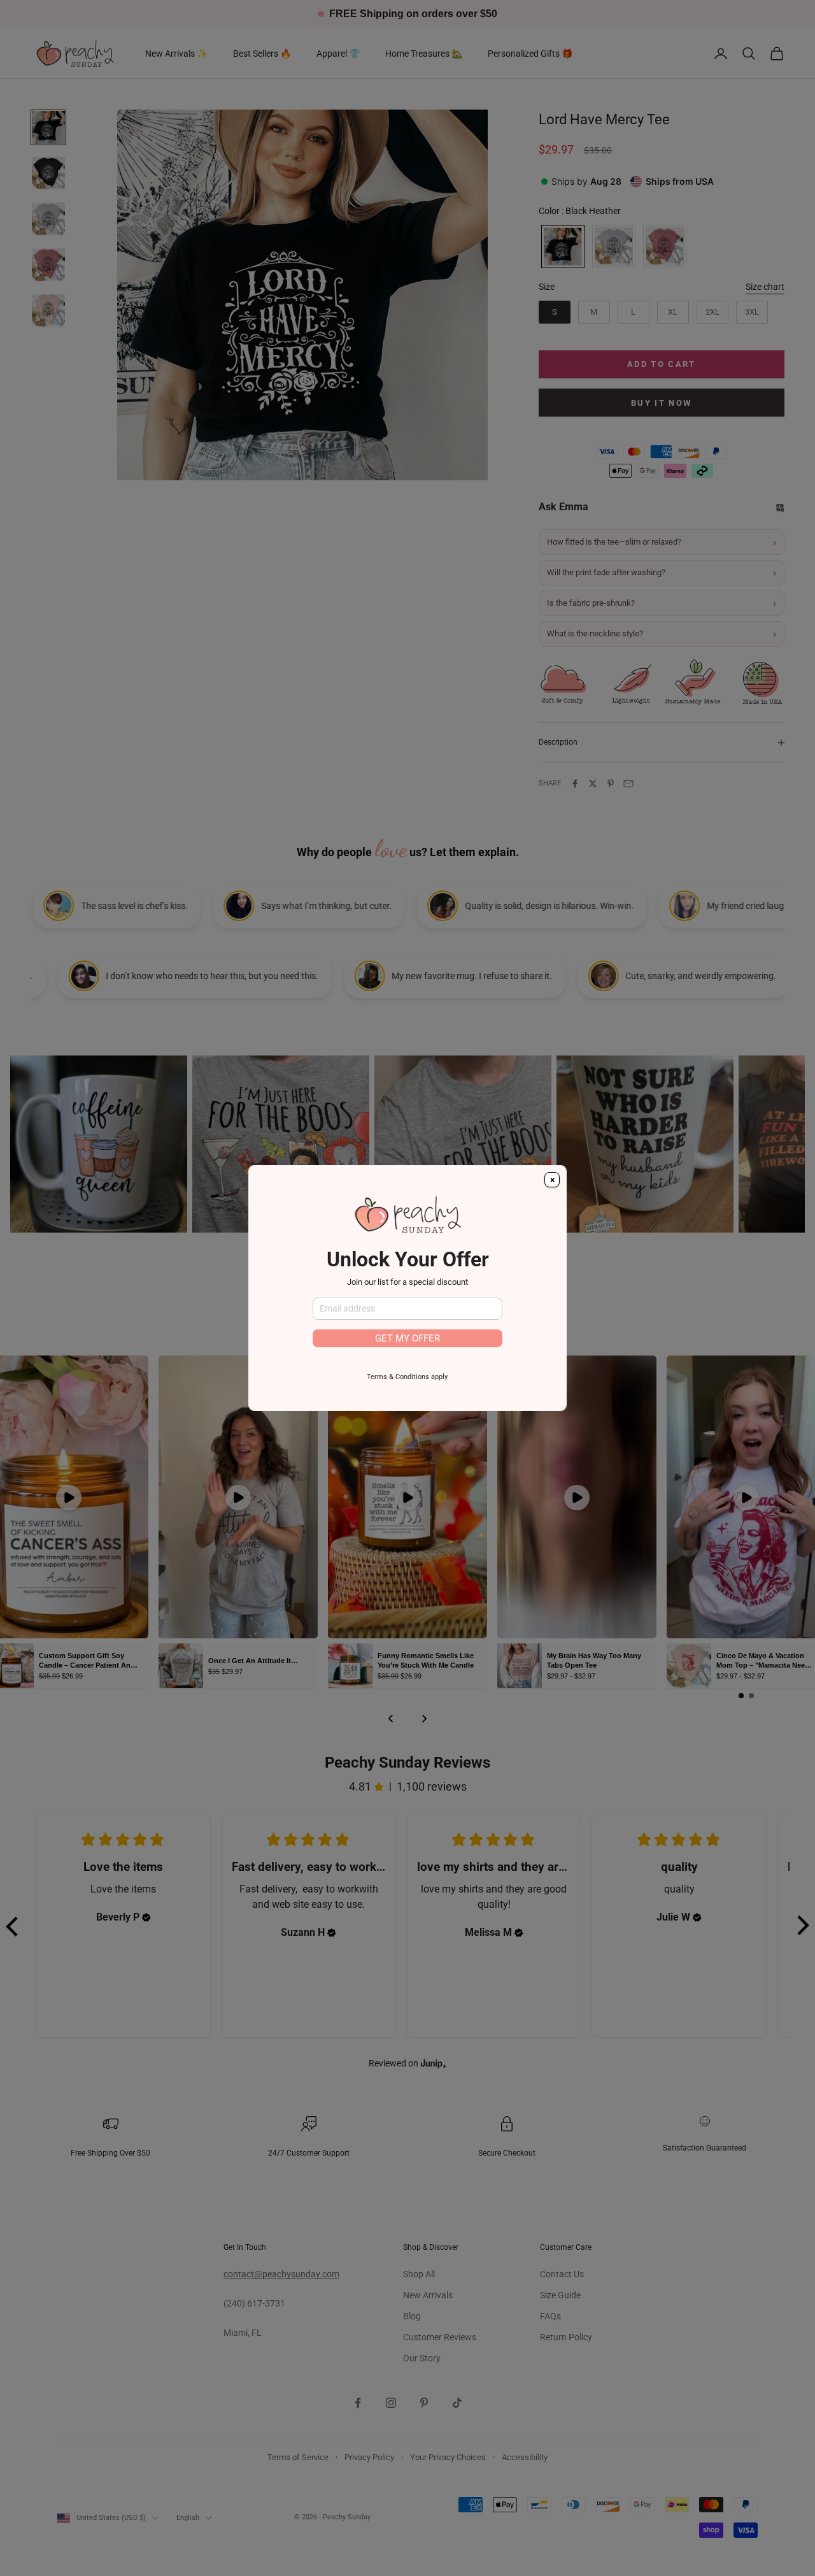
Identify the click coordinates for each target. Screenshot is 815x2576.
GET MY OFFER (407, 1338)
